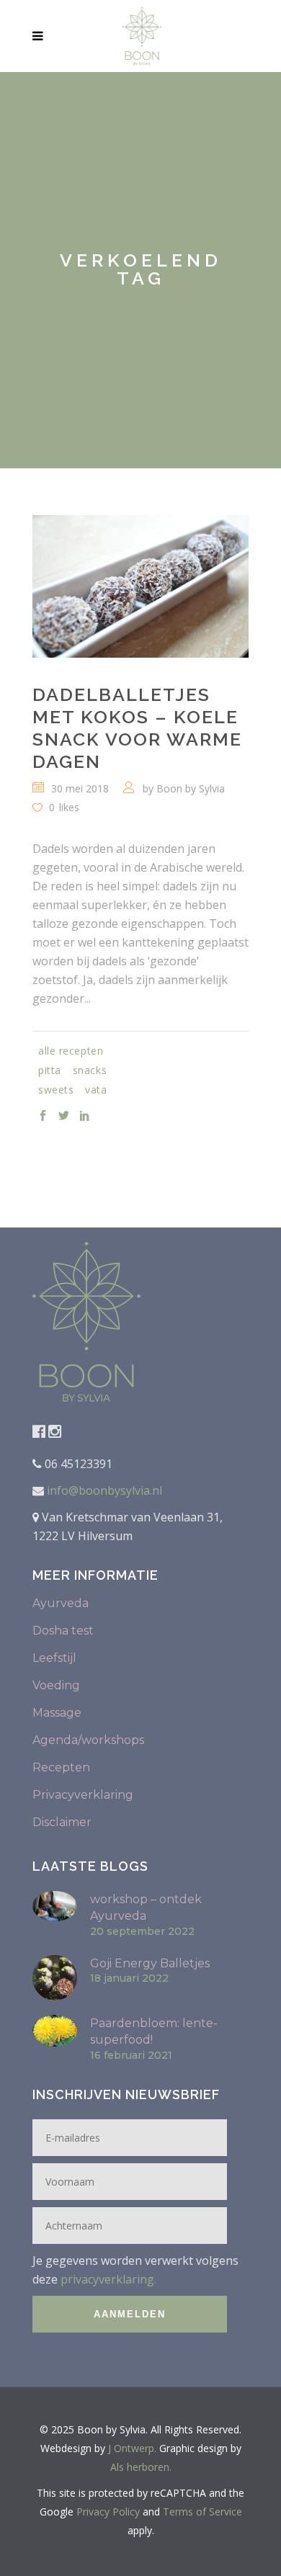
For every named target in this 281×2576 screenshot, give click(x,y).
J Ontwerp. (132, 2448)
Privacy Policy (108, 2512)
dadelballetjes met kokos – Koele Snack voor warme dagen (137, 728)
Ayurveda (61, 1603)
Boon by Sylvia (191, 788)
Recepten (61, 1767)
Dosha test (63, 1631)
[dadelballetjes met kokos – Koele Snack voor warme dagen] (140, 586)
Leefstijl (54, 1658)
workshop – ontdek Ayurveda (146, 1908)
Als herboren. (141, 2467)
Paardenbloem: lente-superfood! (154, 2031)
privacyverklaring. (108, 2279)
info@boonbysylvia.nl (103, 1490)
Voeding (56, 1685)
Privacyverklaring (83, 1795)
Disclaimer (62, 1822)
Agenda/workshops (88, 1740)
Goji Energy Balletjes (150, 1963)
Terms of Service (202, 2512)
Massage (57, 1713)
